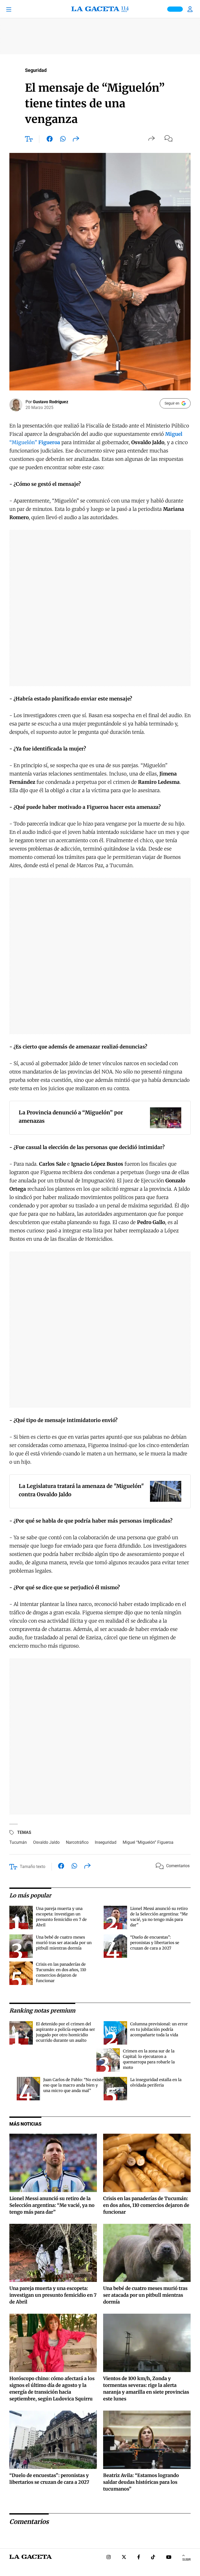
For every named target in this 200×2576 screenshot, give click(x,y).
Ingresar (191, 9)
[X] (124, 2558)
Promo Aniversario (175, 9)
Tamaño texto (33, 1867)
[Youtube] (169, 2558)
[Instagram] (109, 2558)
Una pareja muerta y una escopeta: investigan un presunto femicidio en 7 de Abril (53, 2295)
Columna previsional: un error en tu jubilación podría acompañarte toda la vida (159, 2029)
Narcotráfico (77, 1842)
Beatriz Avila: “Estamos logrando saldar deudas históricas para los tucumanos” (141, 2482)
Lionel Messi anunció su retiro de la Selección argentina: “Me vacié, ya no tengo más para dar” (52, 2205)
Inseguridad (106, 1842)
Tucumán (18, 1842)
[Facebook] (139, 2558)
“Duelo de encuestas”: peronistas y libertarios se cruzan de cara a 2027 (155, 1943)
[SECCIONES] (16, 9)
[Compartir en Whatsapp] (63, 140)
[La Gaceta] (100, 9)
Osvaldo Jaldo (46, 1842)
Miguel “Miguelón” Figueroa (148, 1842)
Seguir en (172, 403)
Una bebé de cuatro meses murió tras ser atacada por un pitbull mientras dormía (64, 1943)
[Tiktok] (153, 2558)
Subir (186, 2560)
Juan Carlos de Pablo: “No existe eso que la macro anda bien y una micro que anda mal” (73, 2085)
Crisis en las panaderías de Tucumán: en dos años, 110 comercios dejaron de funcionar (146, 2205)
